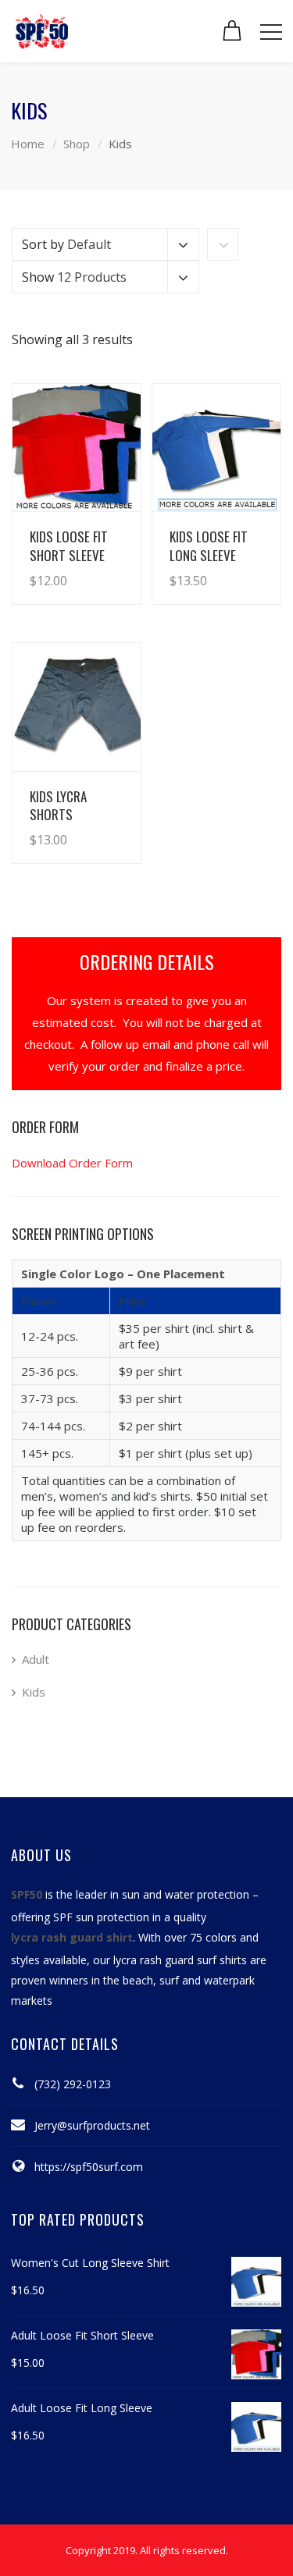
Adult (36, 1659)
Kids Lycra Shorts (58, 805)
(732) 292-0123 (73, 2084)
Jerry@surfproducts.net (92, 2125)
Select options (85, 565)
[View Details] (77, 448)
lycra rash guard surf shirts (180, 1960)
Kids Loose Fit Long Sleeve (209, 545)
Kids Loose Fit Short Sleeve (69, 545)
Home (28, 144)
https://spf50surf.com (89, 2167)
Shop (77, 144)
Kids (34, 1692)
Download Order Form (72, 1163)
